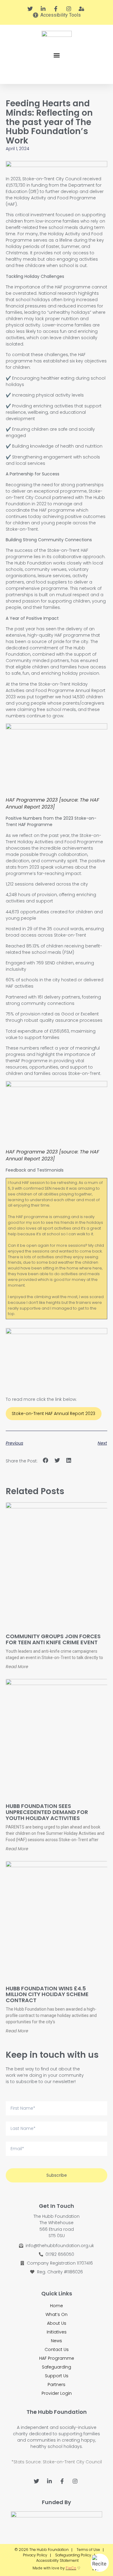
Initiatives (57, 2332)
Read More (17, 1667)
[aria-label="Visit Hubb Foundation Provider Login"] (82, 9)
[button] (56, 55)
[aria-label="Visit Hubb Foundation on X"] (31, 9)
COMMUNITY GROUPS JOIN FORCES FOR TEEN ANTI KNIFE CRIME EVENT (53, 1639)
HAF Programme (57, 2358)
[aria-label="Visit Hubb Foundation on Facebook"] (57, 9)
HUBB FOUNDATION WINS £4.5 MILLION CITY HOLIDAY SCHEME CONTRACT (47, 1994)
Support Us (57, 2376)
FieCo (71, 2568)
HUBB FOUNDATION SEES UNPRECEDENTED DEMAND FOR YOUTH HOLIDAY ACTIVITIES (47, 1812)
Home (56, 2306)
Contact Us (57, 2349)
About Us (57, 2323)
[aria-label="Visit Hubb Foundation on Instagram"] (69, 9)
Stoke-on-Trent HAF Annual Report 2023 (53, 1413)
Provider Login (57, 2393)
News (56, 2341)
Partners (56, 2385)
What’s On (56, 2314)
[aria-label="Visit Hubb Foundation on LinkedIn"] (44, 9)
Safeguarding (56, 2367)
